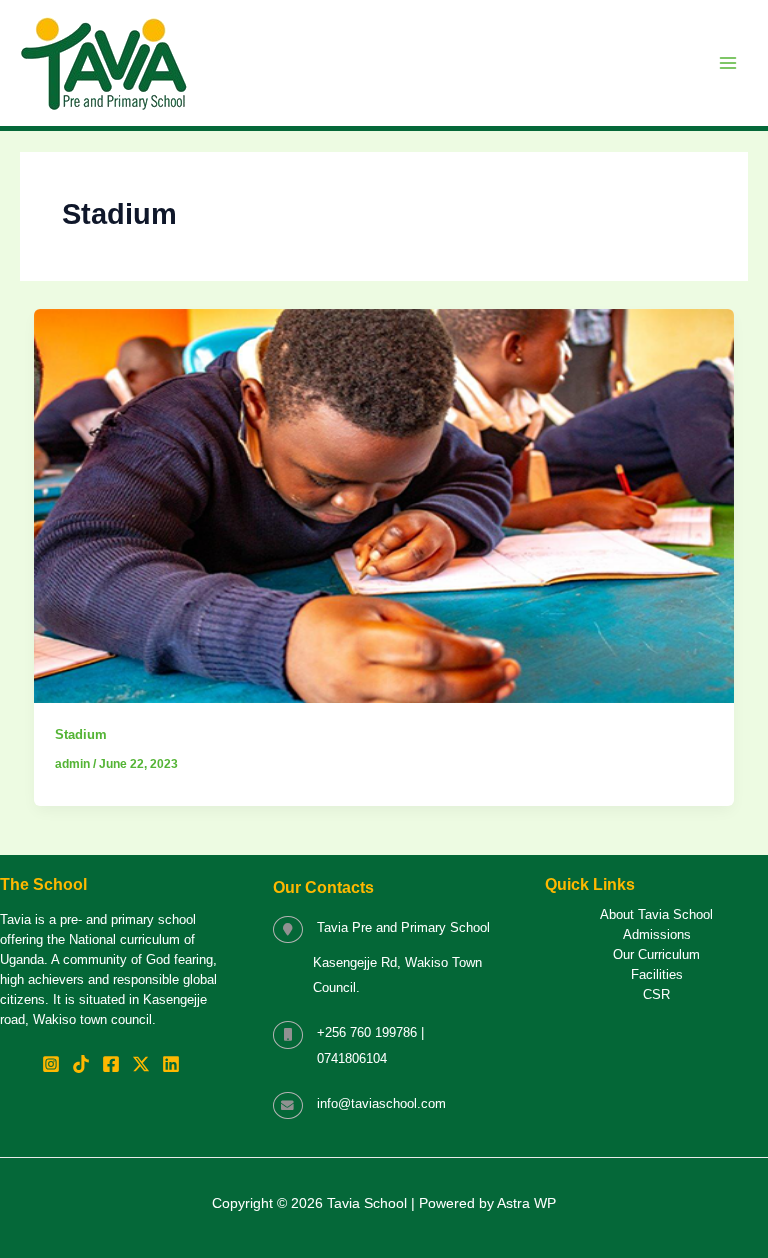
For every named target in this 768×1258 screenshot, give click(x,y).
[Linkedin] (171, 1064)
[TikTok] (81, 1064)
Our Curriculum (656, 955)
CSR (656, 995)
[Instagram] (51, 1064)
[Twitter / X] (141, 1064)
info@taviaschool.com (381, 1104)
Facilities (657, 975)
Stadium (81, 734)
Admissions (657, 935)
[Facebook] (111, 1064)
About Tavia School (656, 915)
